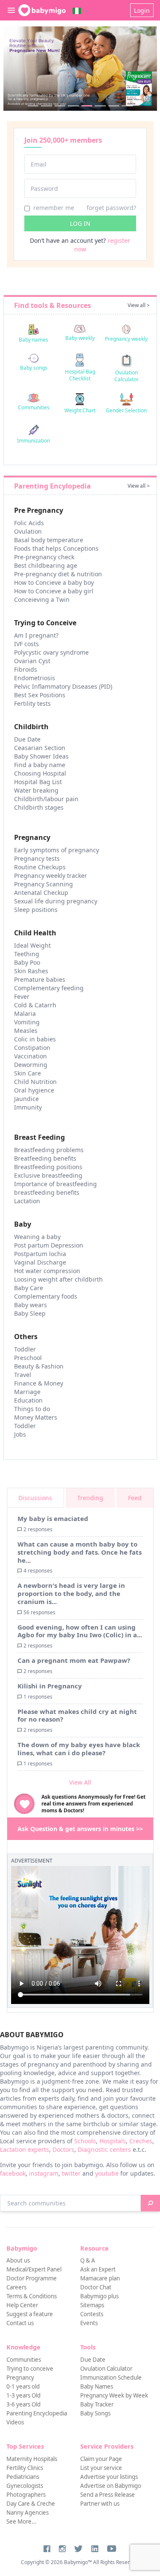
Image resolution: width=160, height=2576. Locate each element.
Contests (92, 2314)
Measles (26, 1031)
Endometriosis (35, 678)
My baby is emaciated (53, 1518)
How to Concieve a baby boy (54, 582)
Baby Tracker (97, 2404)
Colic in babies (35, 1039)
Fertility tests (32, 703)
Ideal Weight (32, 945)
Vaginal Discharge (40, 1262)
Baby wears (31, 1305)
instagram (44, 2173)
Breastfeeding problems (49, 1150)
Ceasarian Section (40, 748)
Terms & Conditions (32, 2296)
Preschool (28, 1358)
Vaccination (31, 1056)
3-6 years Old (23, 2404)
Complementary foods (46, 1296)
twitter (71, 2173)
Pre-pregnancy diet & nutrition (58, 574)
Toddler (25, 1349)
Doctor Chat (96, 2287)
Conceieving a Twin (42, 599)
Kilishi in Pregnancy (50, 1686)
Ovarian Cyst (32, 661)
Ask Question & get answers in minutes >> (80, 1829)
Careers (16, 2287)
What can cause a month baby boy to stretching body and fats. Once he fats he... (80, 1552)
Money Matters (36, 1417)
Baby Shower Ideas (41, 756)
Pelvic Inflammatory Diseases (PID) (63, 686)
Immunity (28, 1107)
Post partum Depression (49, 1245)
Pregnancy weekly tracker (51, 875)
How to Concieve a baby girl (54, 591)
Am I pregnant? (36, 635)
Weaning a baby (37, 1237)
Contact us (20, 2323)
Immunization (33, 441)
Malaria (25, 1013)
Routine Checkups (40, 867)
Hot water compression (47, 1271)
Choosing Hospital (40, 773)
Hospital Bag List (38, 782)
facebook (13, 2173)
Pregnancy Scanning (44, 884)
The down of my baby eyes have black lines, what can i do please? (79, 1749)
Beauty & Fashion (39, 1366)
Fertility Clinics (25, 2468)
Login (142, 10)
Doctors (63, 2149)
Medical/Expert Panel (34, 2269)
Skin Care (28, 1073)
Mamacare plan (100, 2278)
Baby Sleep (30, 1313)
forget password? (111, 208)
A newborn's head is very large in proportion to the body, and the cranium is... (71, 1593)
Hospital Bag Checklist (80, 375)
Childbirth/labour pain (46, 799)
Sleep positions (36, 910)
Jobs (20, 1434)
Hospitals (113, 2141)
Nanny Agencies (28, 2513)
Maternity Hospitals (32, 2459)
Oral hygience (34, 1090)
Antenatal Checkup (41, 893)
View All (80, 1782)
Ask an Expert (98, 2269)
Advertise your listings (109, 2477)
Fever (22, 996)
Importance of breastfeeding (55, 1184)
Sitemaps (92, 2305)
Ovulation (28, 531)
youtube (107, 2173)
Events (89, 2323)
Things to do (32, 1409)
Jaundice (26, 1099)
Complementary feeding (49, 988)
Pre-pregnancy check (44, 557)
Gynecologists (25, 2486)
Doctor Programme (32, 2278)
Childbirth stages (39, 807)
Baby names (33, 340)
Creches (141, 2141)
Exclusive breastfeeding (48, 1175)
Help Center (22, 2305)
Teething (27, 954)
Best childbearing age (46, 565)
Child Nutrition (35, 1082)
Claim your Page (101, 2459)
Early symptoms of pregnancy (57, 850)
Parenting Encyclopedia (37, 2413)
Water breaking (36, 790)
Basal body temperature (49, 540)
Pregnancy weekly (126, 339)
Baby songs (34, 368)
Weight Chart (80, 410)
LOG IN (80, 223)
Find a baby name (40, 765)
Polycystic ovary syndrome (51, 652)
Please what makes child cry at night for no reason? (77, 1715)
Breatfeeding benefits (45, 1158)
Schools (85, 2141)
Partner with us (100, 2504)
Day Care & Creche (31, 2504)
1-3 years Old (23, 2395)
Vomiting (27, 1022)
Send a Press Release (108, 2495)
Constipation (32, 1048)
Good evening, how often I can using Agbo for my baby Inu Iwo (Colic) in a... (80, 1631)
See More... (22, 2521)
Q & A (88, 2260)
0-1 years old (23, 2386)
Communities (34, 407)
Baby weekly (80, 338)
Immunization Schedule (111, 2378)
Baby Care (29, 1288)
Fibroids (26, 669)
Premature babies (40, 979)
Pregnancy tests (37, 858)
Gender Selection (126, 410)
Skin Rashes (31, 971)
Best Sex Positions (40, 695)
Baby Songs (95, 2413)
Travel (23, 1375)
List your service (101, 2468)
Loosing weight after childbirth (58, 1279)
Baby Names (97, 2386)
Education (28, 1400)
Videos (15, 2422)
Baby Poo (27, 962)
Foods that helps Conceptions (56, 548)
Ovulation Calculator (127, 376)
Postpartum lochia (40, 1254)
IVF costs (26, 644)
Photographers (26, 2495)
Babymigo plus (99, 2296)
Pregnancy (20, 2378)
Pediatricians (23, 2477)
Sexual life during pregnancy (56, 901)
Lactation (27, 1201)
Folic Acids (29, 523)
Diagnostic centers (104, 2149)
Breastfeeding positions (48, 1167)
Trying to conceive (30, 2369)
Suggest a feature (30, 2314)
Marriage (27, 1392)
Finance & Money (39, 1383)
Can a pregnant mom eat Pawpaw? (74, 1660)
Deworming (31, 1065)
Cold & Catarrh (35, 1005)
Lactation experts (25, 2149)
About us (18, 2260)
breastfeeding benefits (47, 1192)
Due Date (27, 739)
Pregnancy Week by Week (114, 2395)
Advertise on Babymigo (111, 2486)
